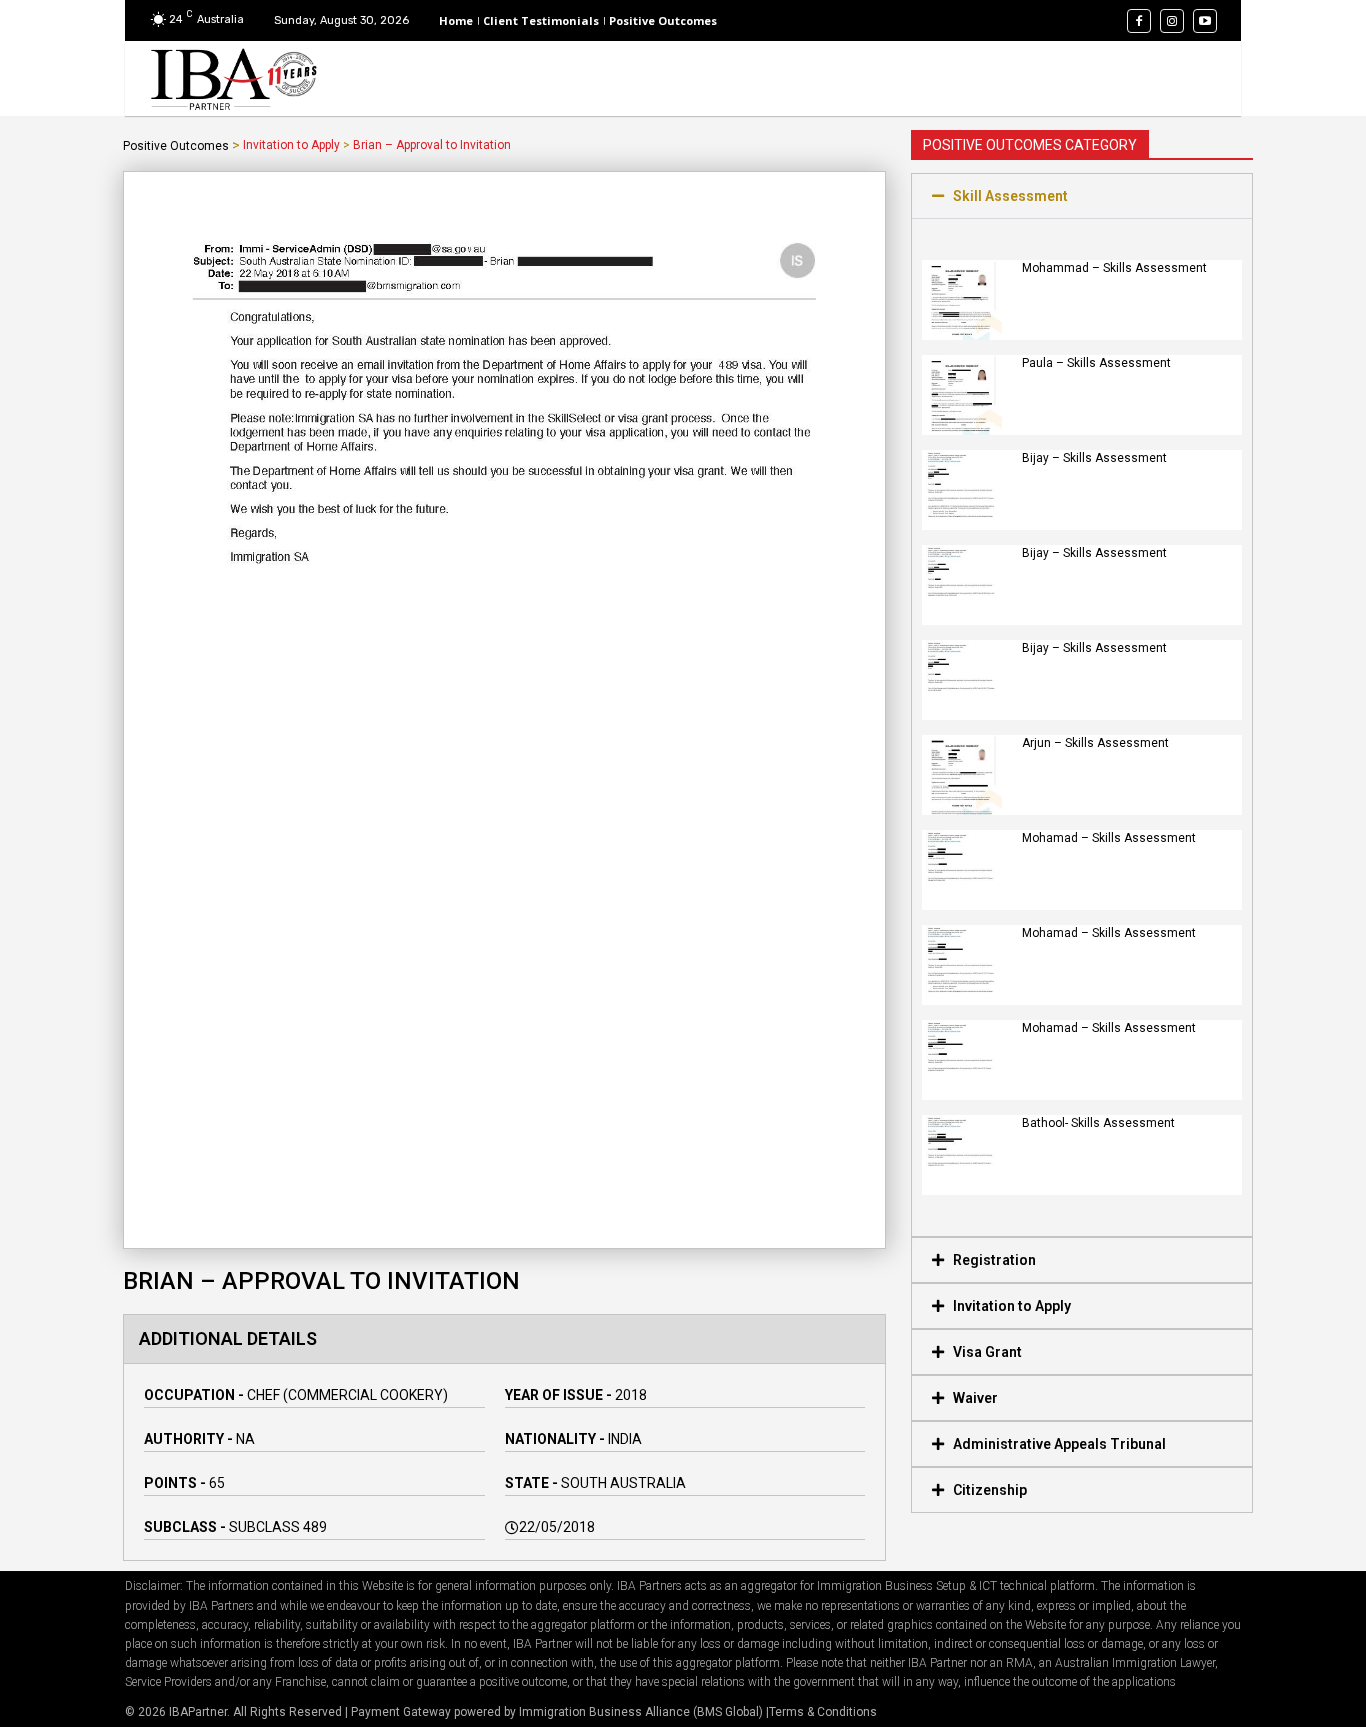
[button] (1082, 196)
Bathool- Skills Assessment (1098, 1123)
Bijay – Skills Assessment (1094, 458)
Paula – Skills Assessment (1096, 363)
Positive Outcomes (176, 146)
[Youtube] (1205, 21)
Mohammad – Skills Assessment (1114, 268)
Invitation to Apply (291, 145)
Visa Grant (987, 1352)
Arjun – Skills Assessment (1095, 743)
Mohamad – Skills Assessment (1109, 838)
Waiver (975, 1398)
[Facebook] (1139, 21)
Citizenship (990, 1490)
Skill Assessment (1010, 196)
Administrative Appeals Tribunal (1059, 1444)
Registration (994, 1260)
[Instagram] (1172, 21)
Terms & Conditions (823, 1712)
